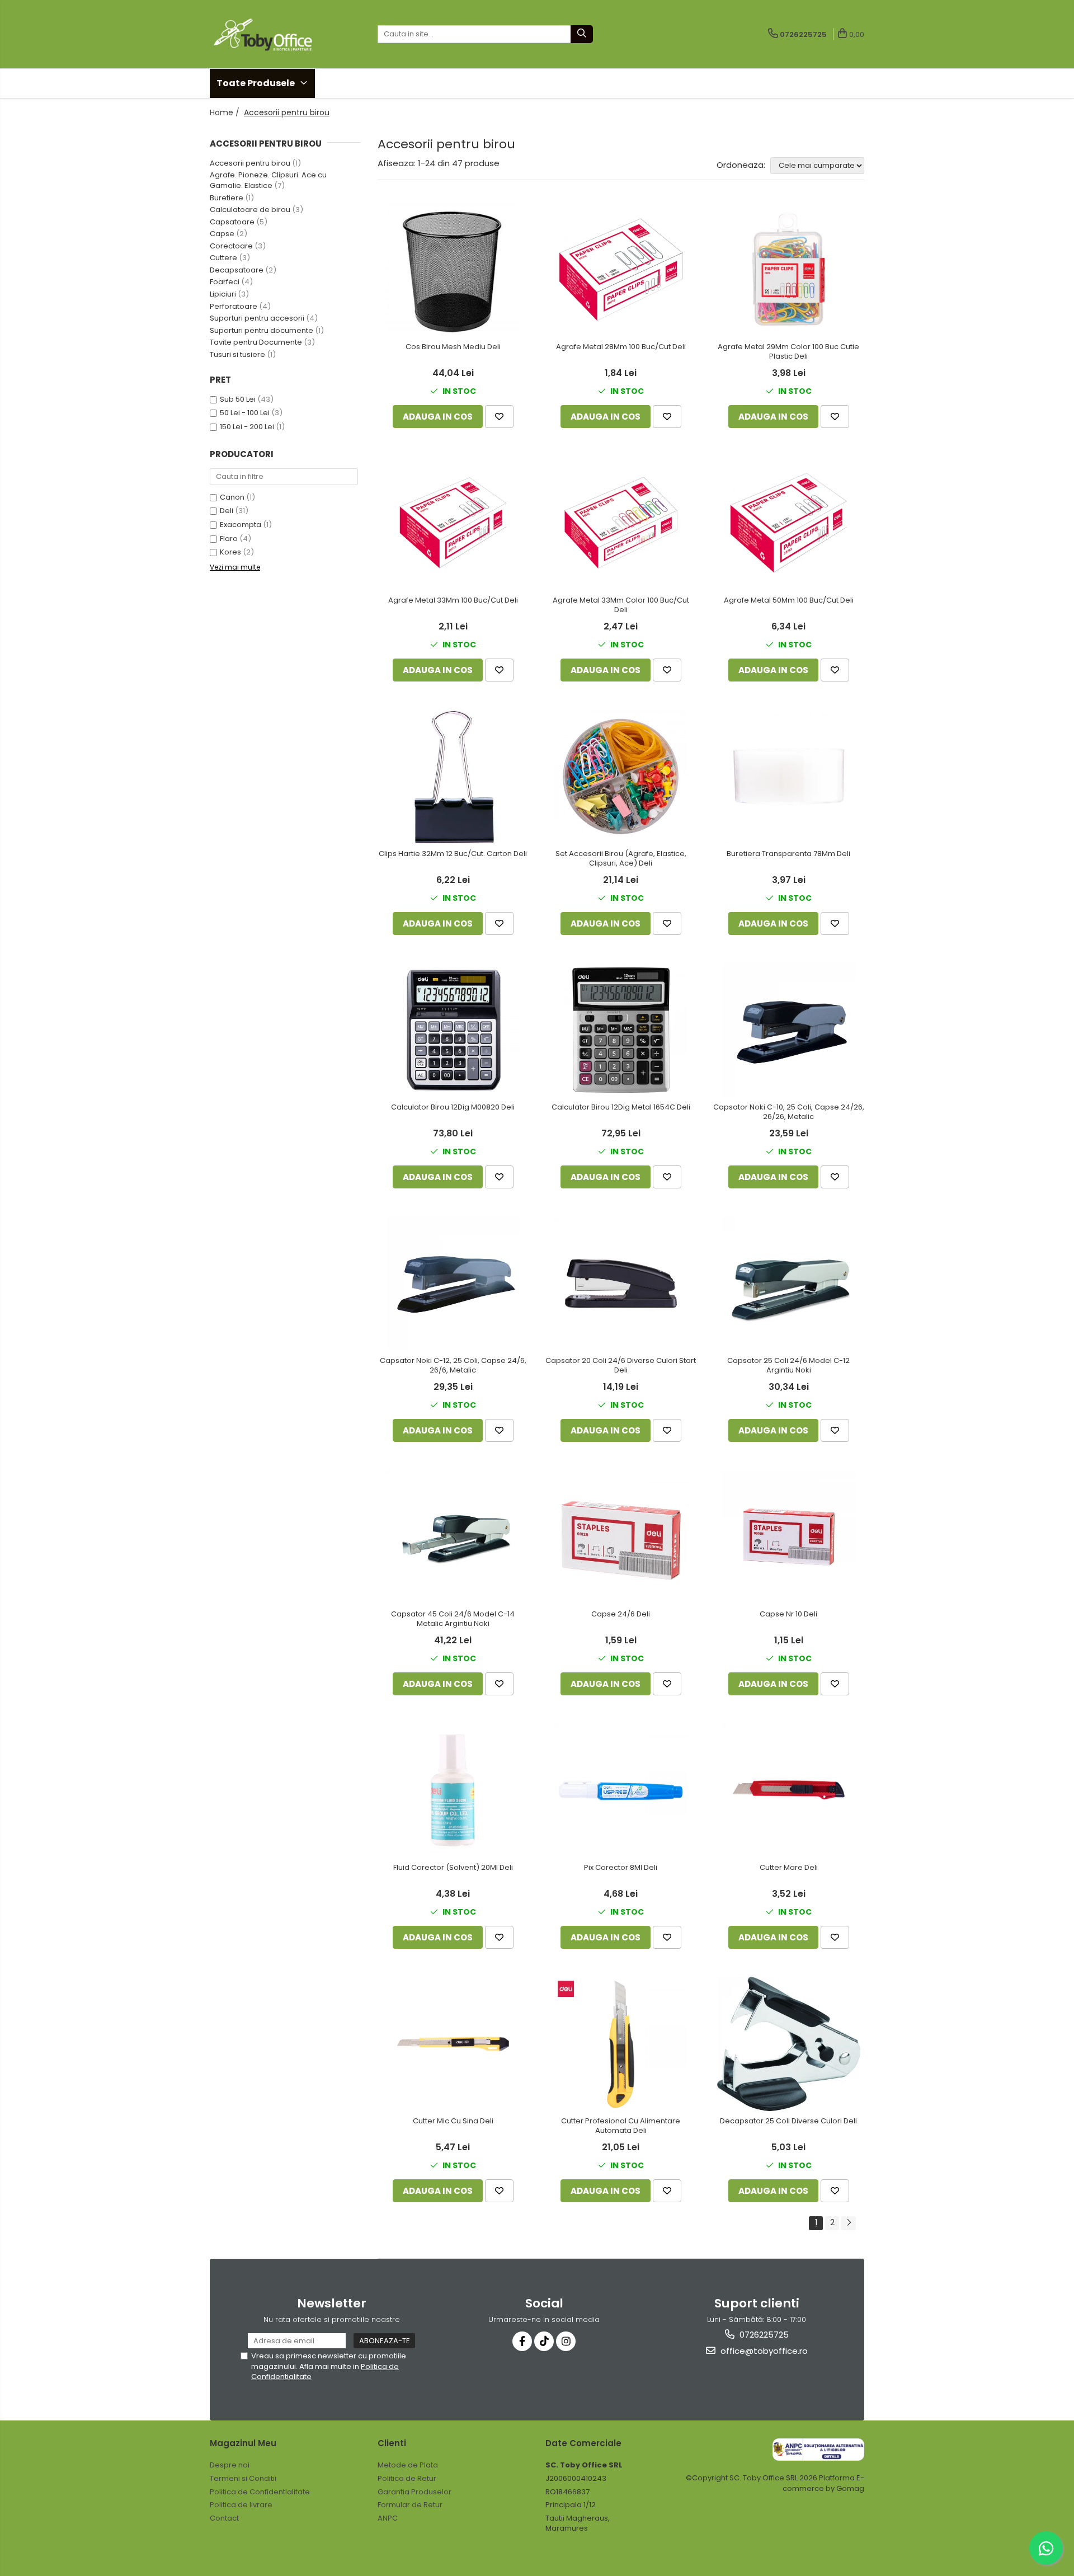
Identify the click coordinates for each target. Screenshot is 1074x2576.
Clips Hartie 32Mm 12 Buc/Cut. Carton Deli (453, 854)
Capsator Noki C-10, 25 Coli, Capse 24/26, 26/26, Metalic (789, 1112)
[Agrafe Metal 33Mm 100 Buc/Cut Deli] (453, 523)
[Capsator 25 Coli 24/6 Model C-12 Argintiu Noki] (789, 1284)
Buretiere (227, 198)
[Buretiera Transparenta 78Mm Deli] (789, 777)
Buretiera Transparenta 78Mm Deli (788, 854)
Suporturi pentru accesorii (257, 318)
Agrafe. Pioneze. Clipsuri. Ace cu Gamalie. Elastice (268, 180)
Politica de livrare (241, 2505)
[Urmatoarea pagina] (849, 2223)
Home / (226, 112)
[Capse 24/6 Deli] (621, 1537)
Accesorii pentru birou (250, 163)
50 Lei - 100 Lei (245, 413)
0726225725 (763, 2335)
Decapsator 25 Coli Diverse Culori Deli (788, 2121)
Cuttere (223, 258)
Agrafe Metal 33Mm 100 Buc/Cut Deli (453, 601)
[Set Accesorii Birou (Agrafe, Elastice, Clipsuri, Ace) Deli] (621, 777)
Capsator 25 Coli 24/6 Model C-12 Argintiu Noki (788, 1366)
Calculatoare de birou (250, 210)
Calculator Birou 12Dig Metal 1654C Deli (621, 1108)
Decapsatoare (237, 270)
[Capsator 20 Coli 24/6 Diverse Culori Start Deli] (621, 1284)
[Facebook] (522, 2341)
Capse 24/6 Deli (621, 1614)
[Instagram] (566, 2341)
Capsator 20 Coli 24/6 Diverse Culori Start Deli (621, 1366)
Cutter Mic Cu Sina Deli (453, 2121)
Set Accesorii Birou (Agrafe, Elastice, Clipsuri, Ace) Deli (621, 859)
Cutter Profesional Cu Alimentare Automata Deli (621, 2126)
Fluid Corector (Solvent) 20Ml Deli (453, 1868)
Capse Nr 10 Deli (788, 1614)
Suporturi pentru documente (262, 330)
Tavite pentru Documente (256, 342)
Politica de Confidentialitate (260, 2492)
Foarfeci (225, 282)
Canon (232, 497)
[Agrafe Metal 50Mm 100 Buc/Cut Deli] (789, 523)
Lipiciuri (223, 294)
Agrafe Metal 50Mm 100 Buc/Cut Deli (789, 601)
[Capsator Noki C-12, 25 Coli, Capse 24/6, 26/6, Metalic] (453, 1284)
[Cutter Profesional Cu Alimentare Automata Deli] (621, 2044)
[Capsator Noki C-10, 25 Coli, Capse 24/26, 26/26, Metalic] (789, 1030)
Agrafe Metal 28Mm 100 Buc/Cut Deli (621, 347)
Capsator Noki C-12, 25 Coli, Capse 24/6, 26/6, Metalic (453, 1366)
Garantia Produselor (414, 2492)
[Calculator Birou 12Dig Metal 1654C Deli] (621, 1030)
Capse (222, 234)
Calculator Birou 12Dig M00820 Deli (453, 1108)
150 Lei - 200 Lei (247, 427)
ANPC (388, 2518)
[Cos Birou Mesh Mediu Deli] (453, 270)
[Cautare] (582, 34)
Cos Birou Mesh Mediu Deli (453, 347)
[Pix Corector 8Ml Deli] (621, 1790)
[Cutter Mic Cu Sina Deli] (453, 2044)
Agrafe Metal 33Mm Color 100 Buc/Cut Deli (621, 605)
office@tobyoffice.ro (763, 2351)
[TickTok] (544, 2341)
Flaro (229, 539)
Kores (230, 552)
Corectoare (231, 246)
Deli (227, 511)
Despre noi (230, 2465)
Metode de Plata (408, 2465)
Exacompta (241, 525)
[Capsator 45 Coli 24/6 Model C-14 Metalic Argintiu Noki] (453, 1537)
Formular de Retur (410, 2505)
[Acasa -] (266, 34)
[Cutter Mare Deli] (789, 1790)
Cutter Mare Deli (789, 1868)
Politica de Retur (407, 2478)
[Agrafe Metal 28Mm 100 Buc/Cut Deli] (621, 270)
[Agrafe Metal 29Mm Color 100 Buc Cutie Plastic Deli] (789, 270)
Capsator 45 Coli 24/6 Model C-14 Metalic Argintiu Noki (453, 1619)
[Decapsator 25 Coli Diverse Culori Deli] (789, 2044)
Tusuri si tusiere (237, 354)
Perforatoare (234, 306)
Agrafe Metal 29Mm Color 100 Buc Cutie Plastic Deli (788, 352)
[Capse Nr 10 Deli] (789, 1537)
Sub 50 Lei (238, 399)
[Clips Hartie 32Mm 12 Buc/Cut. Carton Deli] (453, 777)
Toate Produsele (256, 83)
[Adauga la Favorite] (499, 417)
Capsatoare (232, 222)
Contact (224, 2518)
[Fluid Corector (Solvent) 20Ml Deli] (453, 1790)
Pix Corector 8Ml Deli (621, 1868)
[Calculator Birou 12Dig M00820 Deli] (453, 1030)
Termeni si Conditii (243, 2478)
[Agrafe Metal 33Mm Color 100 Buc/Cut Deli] (621, 523)
